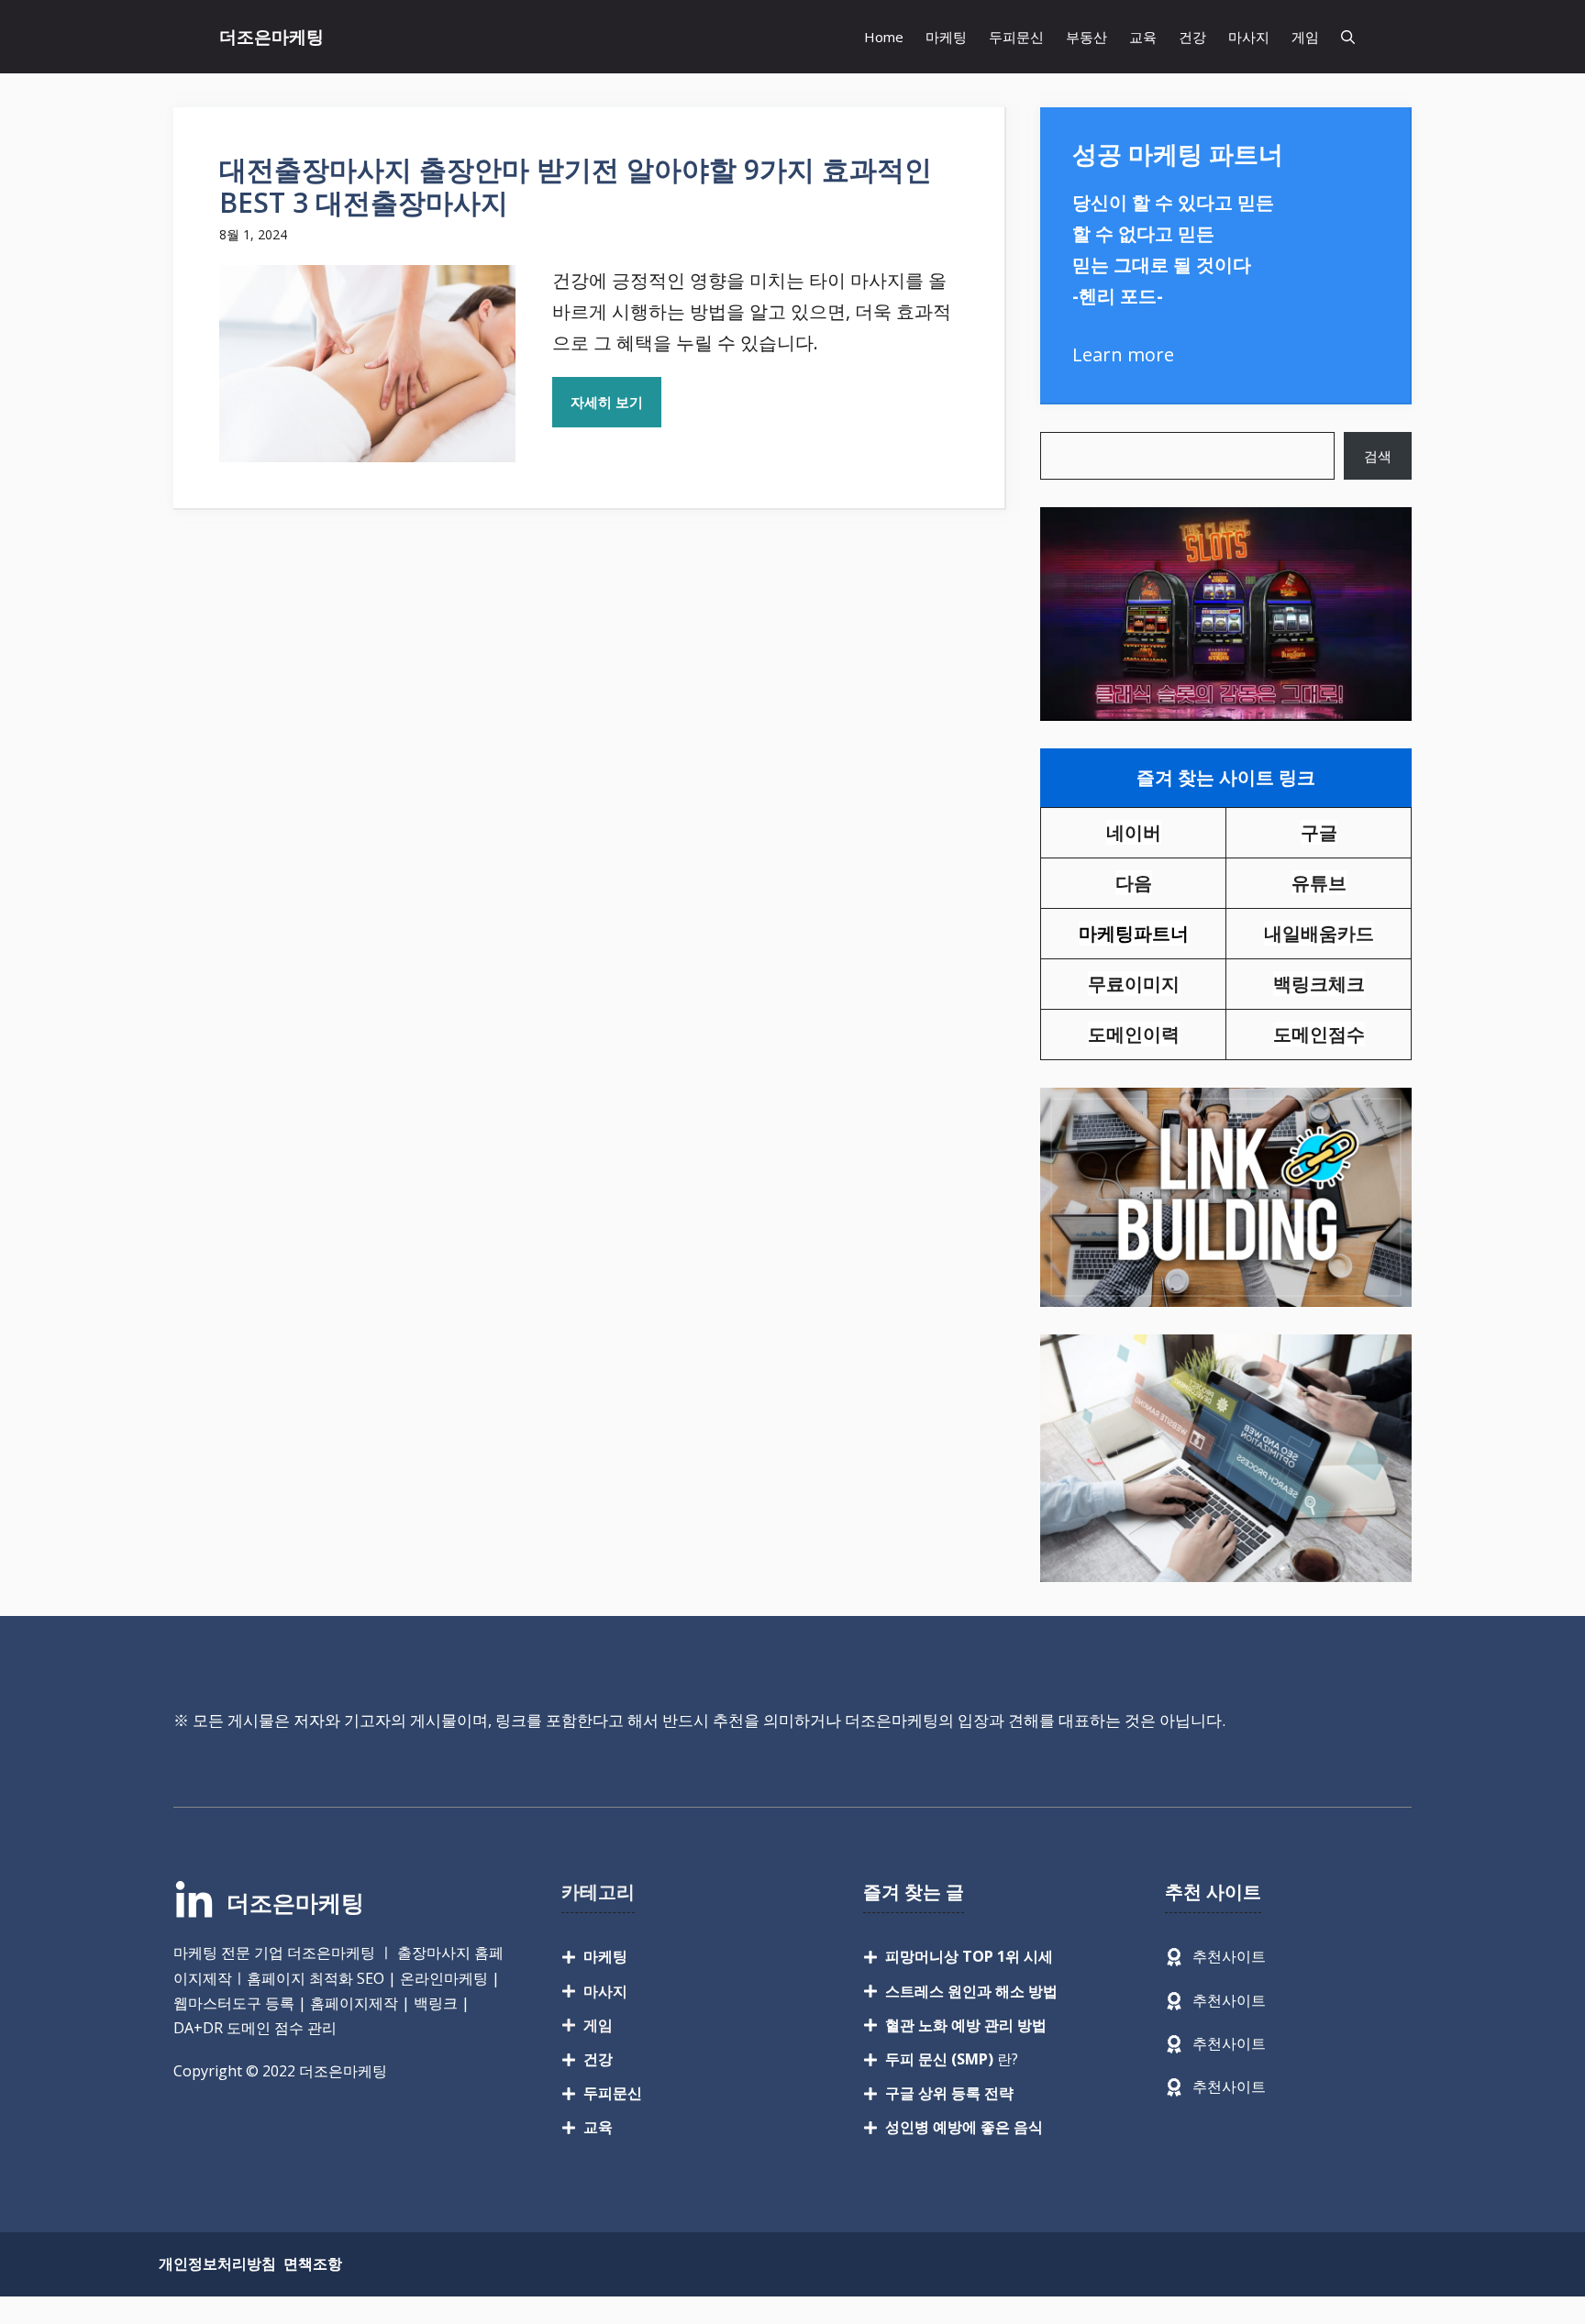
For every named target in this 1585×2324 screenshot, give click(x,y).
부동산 (1086, 37)
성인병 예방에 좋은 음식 (964, 2127)
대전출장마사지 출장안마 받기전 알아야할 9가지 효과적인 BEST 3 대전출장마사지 (576, 186)
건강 (1192, 37)
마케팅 (946, 37)
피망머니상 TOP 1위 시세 (969, 1956)
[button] (1348, 37)
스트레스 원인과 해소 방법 (971, 1991)
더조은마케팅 (272, 37)
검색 (1378, 456)
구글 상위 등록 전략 (949, 2093)
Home (884, 37)
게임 (1305, 37)
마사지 (1249, 37)
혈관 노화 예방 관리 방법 (966, 2025)
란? (952, 2059)
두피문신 (1016, 37)
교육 (1143, 37)
